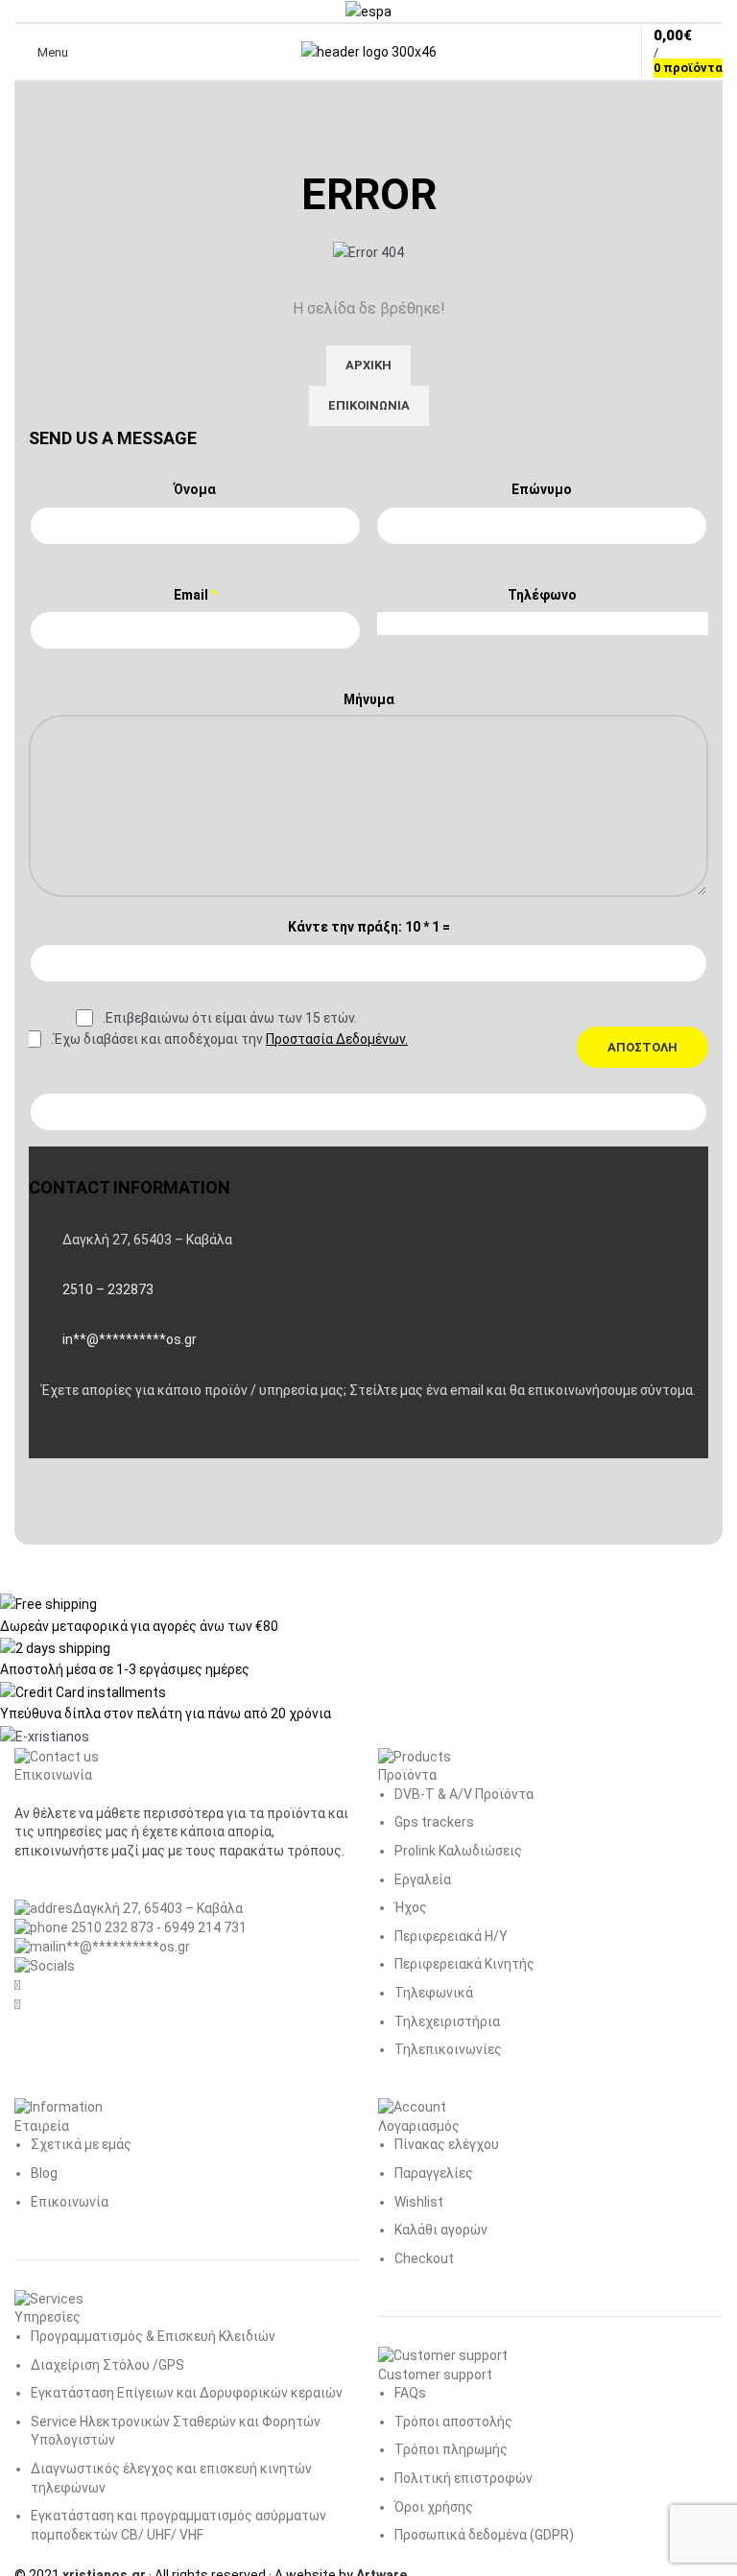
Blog (44, 2173)
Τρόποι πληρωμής (451, 2449)
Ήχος (411, 1907)
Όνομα (195, 489)
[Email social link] (96, 1439)
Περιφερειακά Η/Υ (451, 1936)
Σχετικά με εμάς (81, 2144)
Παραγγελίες (434, 2173)
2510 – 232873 (108, 1289)
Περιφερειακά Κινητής (464, 1964)
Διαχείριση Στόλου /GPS (107, 2365)
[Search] (95, 52)
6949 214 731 (205, 1927)
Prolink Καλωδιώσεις (458, 1851)
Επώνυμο (542, 489)
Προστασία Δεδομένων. (337, 1039)
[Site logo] (369, 51)
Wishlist (419, 2202)
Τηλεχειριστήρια (447, 2021)
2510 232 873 (111, 1927)
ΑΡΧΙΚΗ (368, 365)
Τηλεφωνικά (434, 1993)
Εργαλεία (423, 1879)
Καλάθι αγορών (441, 2230)
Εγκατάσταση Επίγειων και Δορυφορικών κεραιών (187, 2393)
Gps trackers (434, 1822)
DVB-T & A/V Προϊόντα (464, 1794)
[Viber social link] (144, 1439)
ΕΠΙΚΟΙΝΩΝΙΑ (369, 405)
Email (195, 595)
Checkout (424, 2258)
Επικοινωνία (70, 2202)
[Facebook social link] (48, 1439)
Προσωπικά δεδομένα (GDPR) (484, 2535)
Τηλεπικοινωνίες (448, 2049)
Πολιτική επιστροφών (464, 2478)
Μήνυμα (369, 699)
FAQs (410, 2393)
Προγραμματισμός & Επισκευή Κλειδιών (153, 2336)
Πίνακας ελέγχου (447, 2144)
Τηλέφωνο (542, 595)
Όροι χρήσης (434, 2507)
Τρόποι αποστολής (453, 2422)
